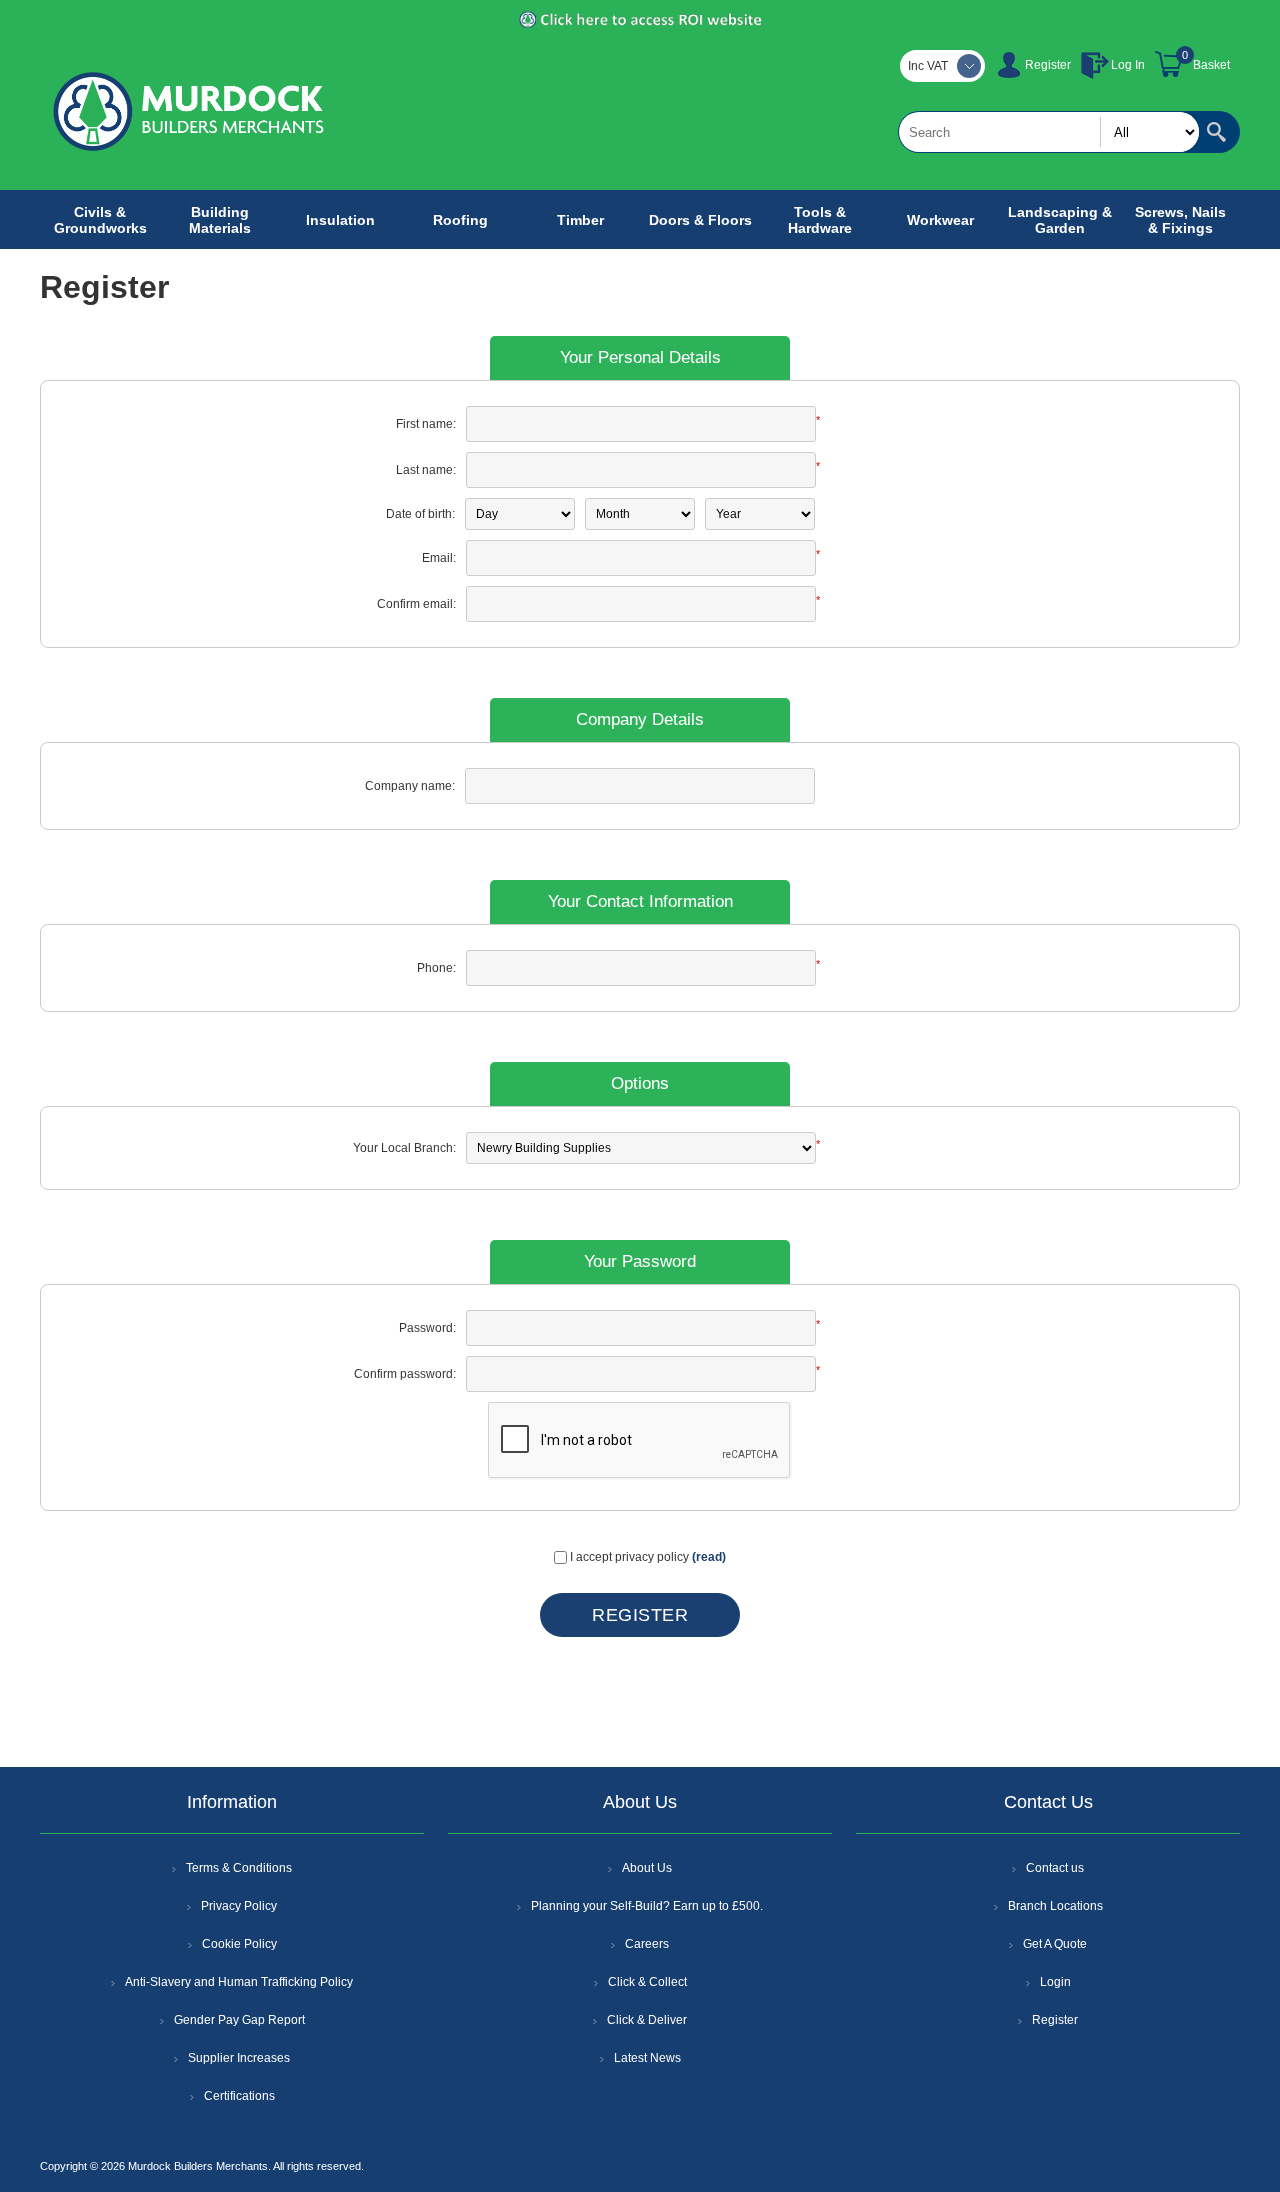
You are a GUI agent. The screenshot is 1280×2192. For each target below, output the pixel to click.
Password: (427, 1328)
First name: (426, 424)
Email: (439, 558)
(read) (709, 1557)
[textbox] (1049, 132)
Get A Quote (1055, 1944)
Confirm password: (405, 1374)
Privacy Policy (239, 1906)
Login (1055, 1982)
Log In (1128, 65)
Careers (647, 1944)
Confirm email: (416, 604)
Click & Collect (647, 1982)
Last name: (426, 470)
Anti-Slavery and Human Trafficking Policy (239, 1982)
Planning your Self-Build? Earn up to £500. (647, 1906)
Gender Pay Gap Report (239, 2020)
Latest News (647, 2058)
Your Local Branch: (404, 1148)
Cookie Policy (239, 1944)
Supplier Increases (239, 2058)
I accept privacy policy (629, 1557)
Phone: (436, 968)
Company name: (410, 786)
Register (1048, 65)
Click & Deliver (647, 2020)
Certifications (239, 2096)
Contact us (1055, 1868)
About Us (647, 1868)
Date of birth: (420, 514)
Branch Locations (1055, 1906)
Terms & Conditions (239, 1868)
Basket (1211, 65)
